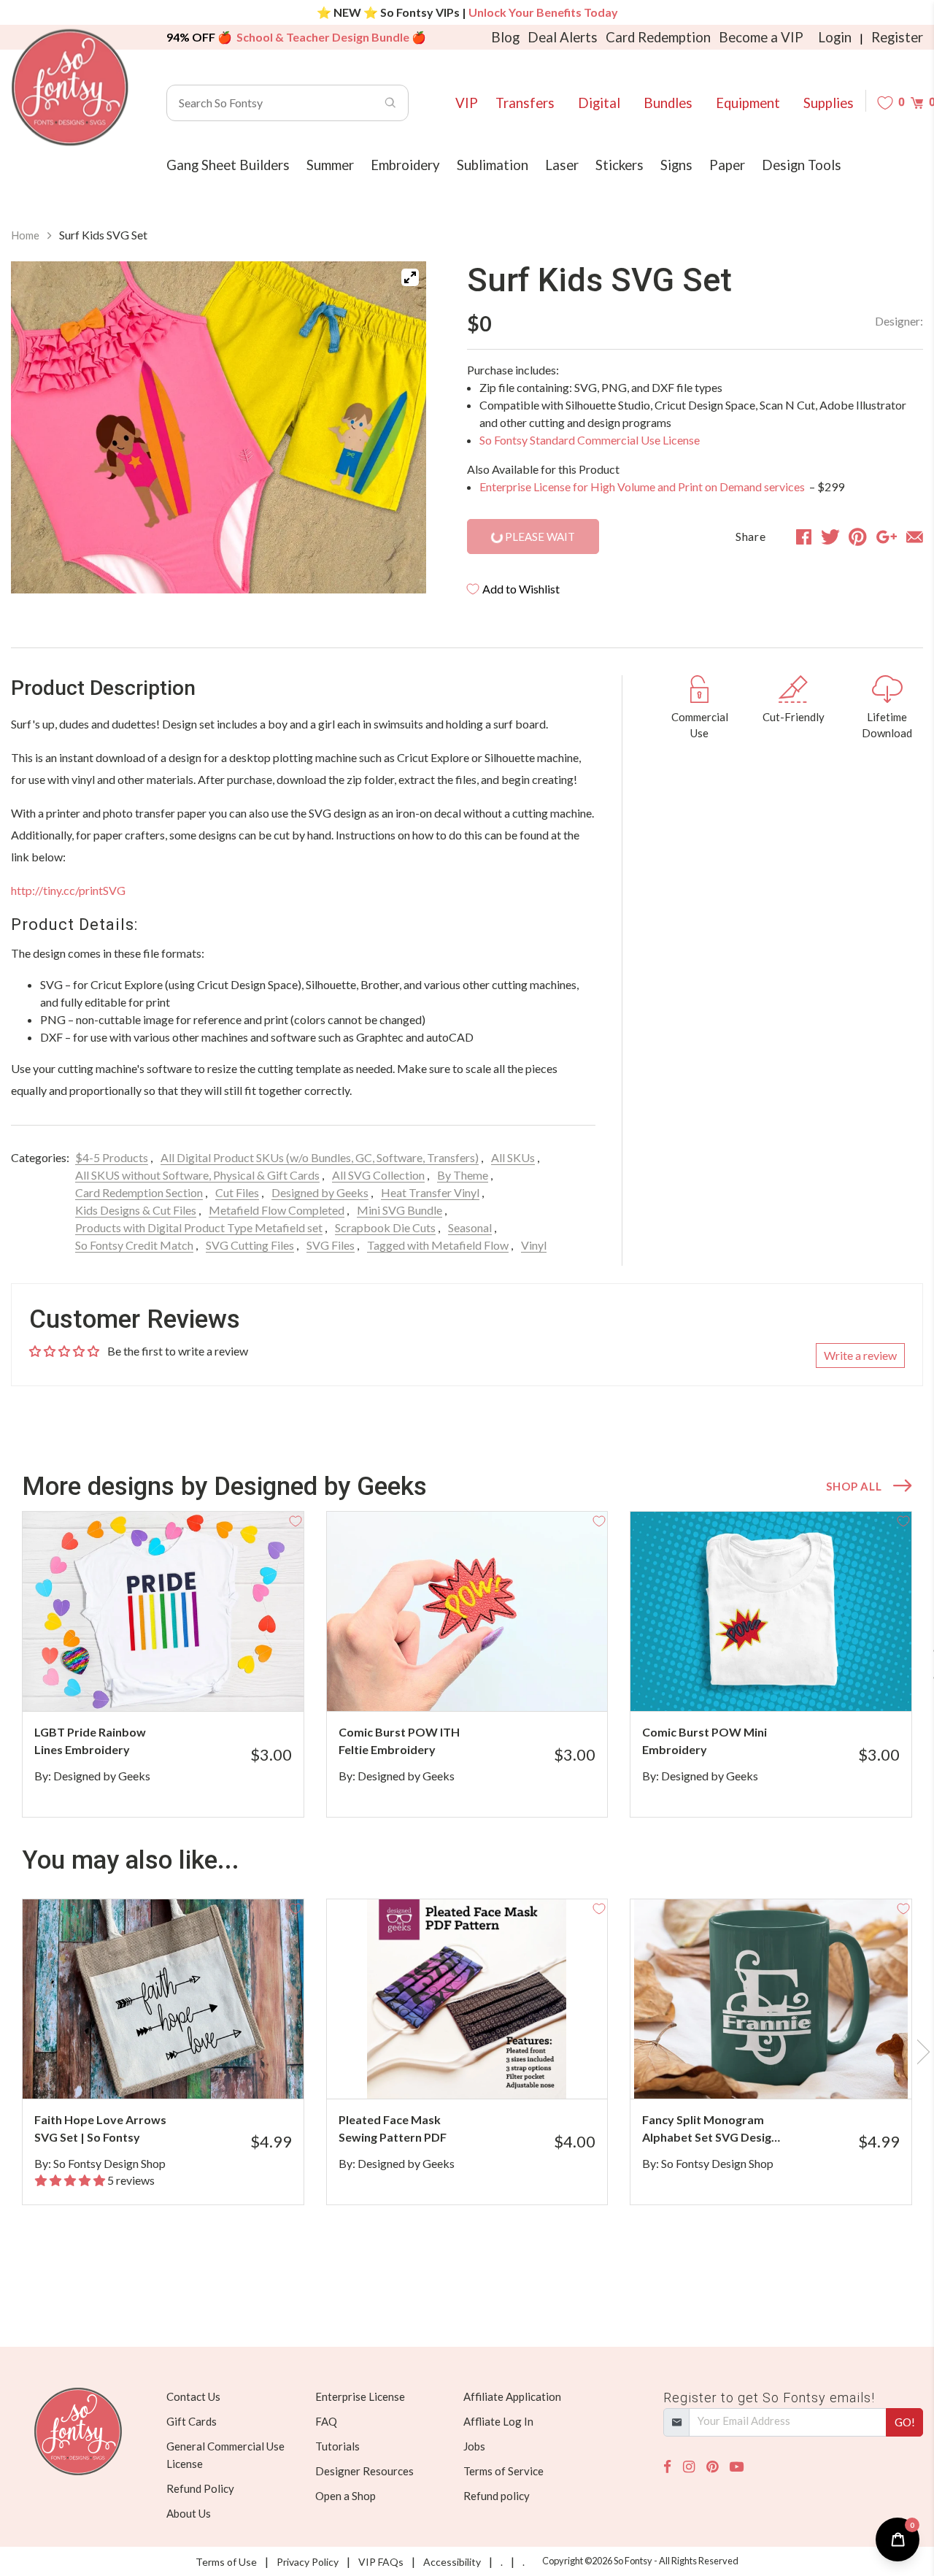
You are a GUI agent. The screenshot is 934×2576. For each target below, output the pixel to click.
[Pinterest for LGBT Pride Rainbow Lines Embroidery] (178, 1682)
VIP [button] (467, 103)
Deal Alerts (563, 37)
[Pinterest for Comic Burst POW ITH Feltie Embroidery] (483, 1682)
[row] (467, 1664)
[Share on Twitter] (830, 537)
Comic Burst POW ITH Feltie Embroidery (399, 1741)
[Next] (397, 428)
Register (897, 37)
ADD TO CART (243, 1682)
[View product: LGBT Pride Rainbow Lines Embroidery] (163, 1611)
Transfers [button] (525, 103)
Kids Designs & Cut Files (136, 1210)
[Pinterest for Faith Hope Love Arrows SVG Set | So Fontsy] (178, 2070)
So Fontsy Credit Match (134, 1245)
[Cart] (917, 103)
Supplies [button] (829, 103)
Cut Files (237, 1192)
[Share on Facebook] (804, 537)
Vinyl (534, 1245)
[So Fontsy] (70, 88)
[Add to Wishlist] (296, 1520)
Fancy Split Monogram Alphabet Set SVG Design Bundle (710, 2129)
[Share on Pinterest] (858, 537)
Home (25, 235)
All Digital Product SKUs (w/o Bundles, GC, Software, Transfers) (320, 1157)
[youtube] (737, 2467)
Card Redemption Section (139, 1192)
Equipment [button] (748, 103)
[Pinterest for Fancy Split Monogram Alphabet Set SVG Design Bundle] (786, 2070)
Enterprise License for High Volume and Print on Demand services (643, 487)
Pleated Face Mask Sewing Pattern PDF (393, 2128)
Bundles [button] (668, 103)
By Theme (463, 1175)
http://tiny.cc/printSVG (68, 890)
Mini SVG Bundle (400, 1210)
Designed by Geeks (320, 1192)
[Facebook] (667, 2467)
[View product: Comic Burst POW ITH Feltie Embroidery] (467, 1611)
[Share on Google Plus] (887, 537)
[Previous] (40, 428)
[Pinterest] (712, 2467)
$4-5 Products (112, 1157)
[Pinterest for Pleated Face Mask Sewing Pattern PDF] (483, 2070)
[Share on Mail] (915, 537)
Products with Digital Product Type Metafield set (199, 1227)
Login (835, 37)
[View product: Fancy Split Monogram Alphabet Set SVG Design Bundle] (771, 1999)
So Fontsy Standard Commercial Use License (590, 440)
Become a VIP (761, 37)
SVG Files (331, 1245)
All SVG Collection (378, 1175)
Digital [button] (599, 103)
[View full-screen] (410, 277)
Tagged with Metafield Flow (438, 1245)
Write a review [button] (860, 1355)
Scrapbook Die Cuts (385, 1227)
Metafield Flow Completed (277, 1210)
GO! (905, 2422)
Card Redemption (658, 37)
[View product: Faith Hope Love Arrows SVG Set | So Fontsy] (163, 1999)
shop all (854, 1486)
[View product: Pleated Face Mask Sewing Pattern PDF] (467, 1999)
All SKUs (513, 1157)
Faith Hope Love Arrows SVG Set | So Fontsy (100, 2128)
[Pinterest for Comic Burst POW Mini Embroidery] (786, 1682)
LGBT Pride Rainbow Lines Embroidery (90, 1741)
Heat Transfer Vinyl (430, 1192)
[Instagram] (689, 2467)
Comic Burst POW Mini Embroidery (705, 1741)
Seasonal (470, 1227)
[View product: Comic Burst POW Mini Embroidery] (771, 1611)
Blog (505, 37)
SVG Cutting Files (250, 1245)
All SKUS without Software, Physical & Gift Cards (197, 1175)
